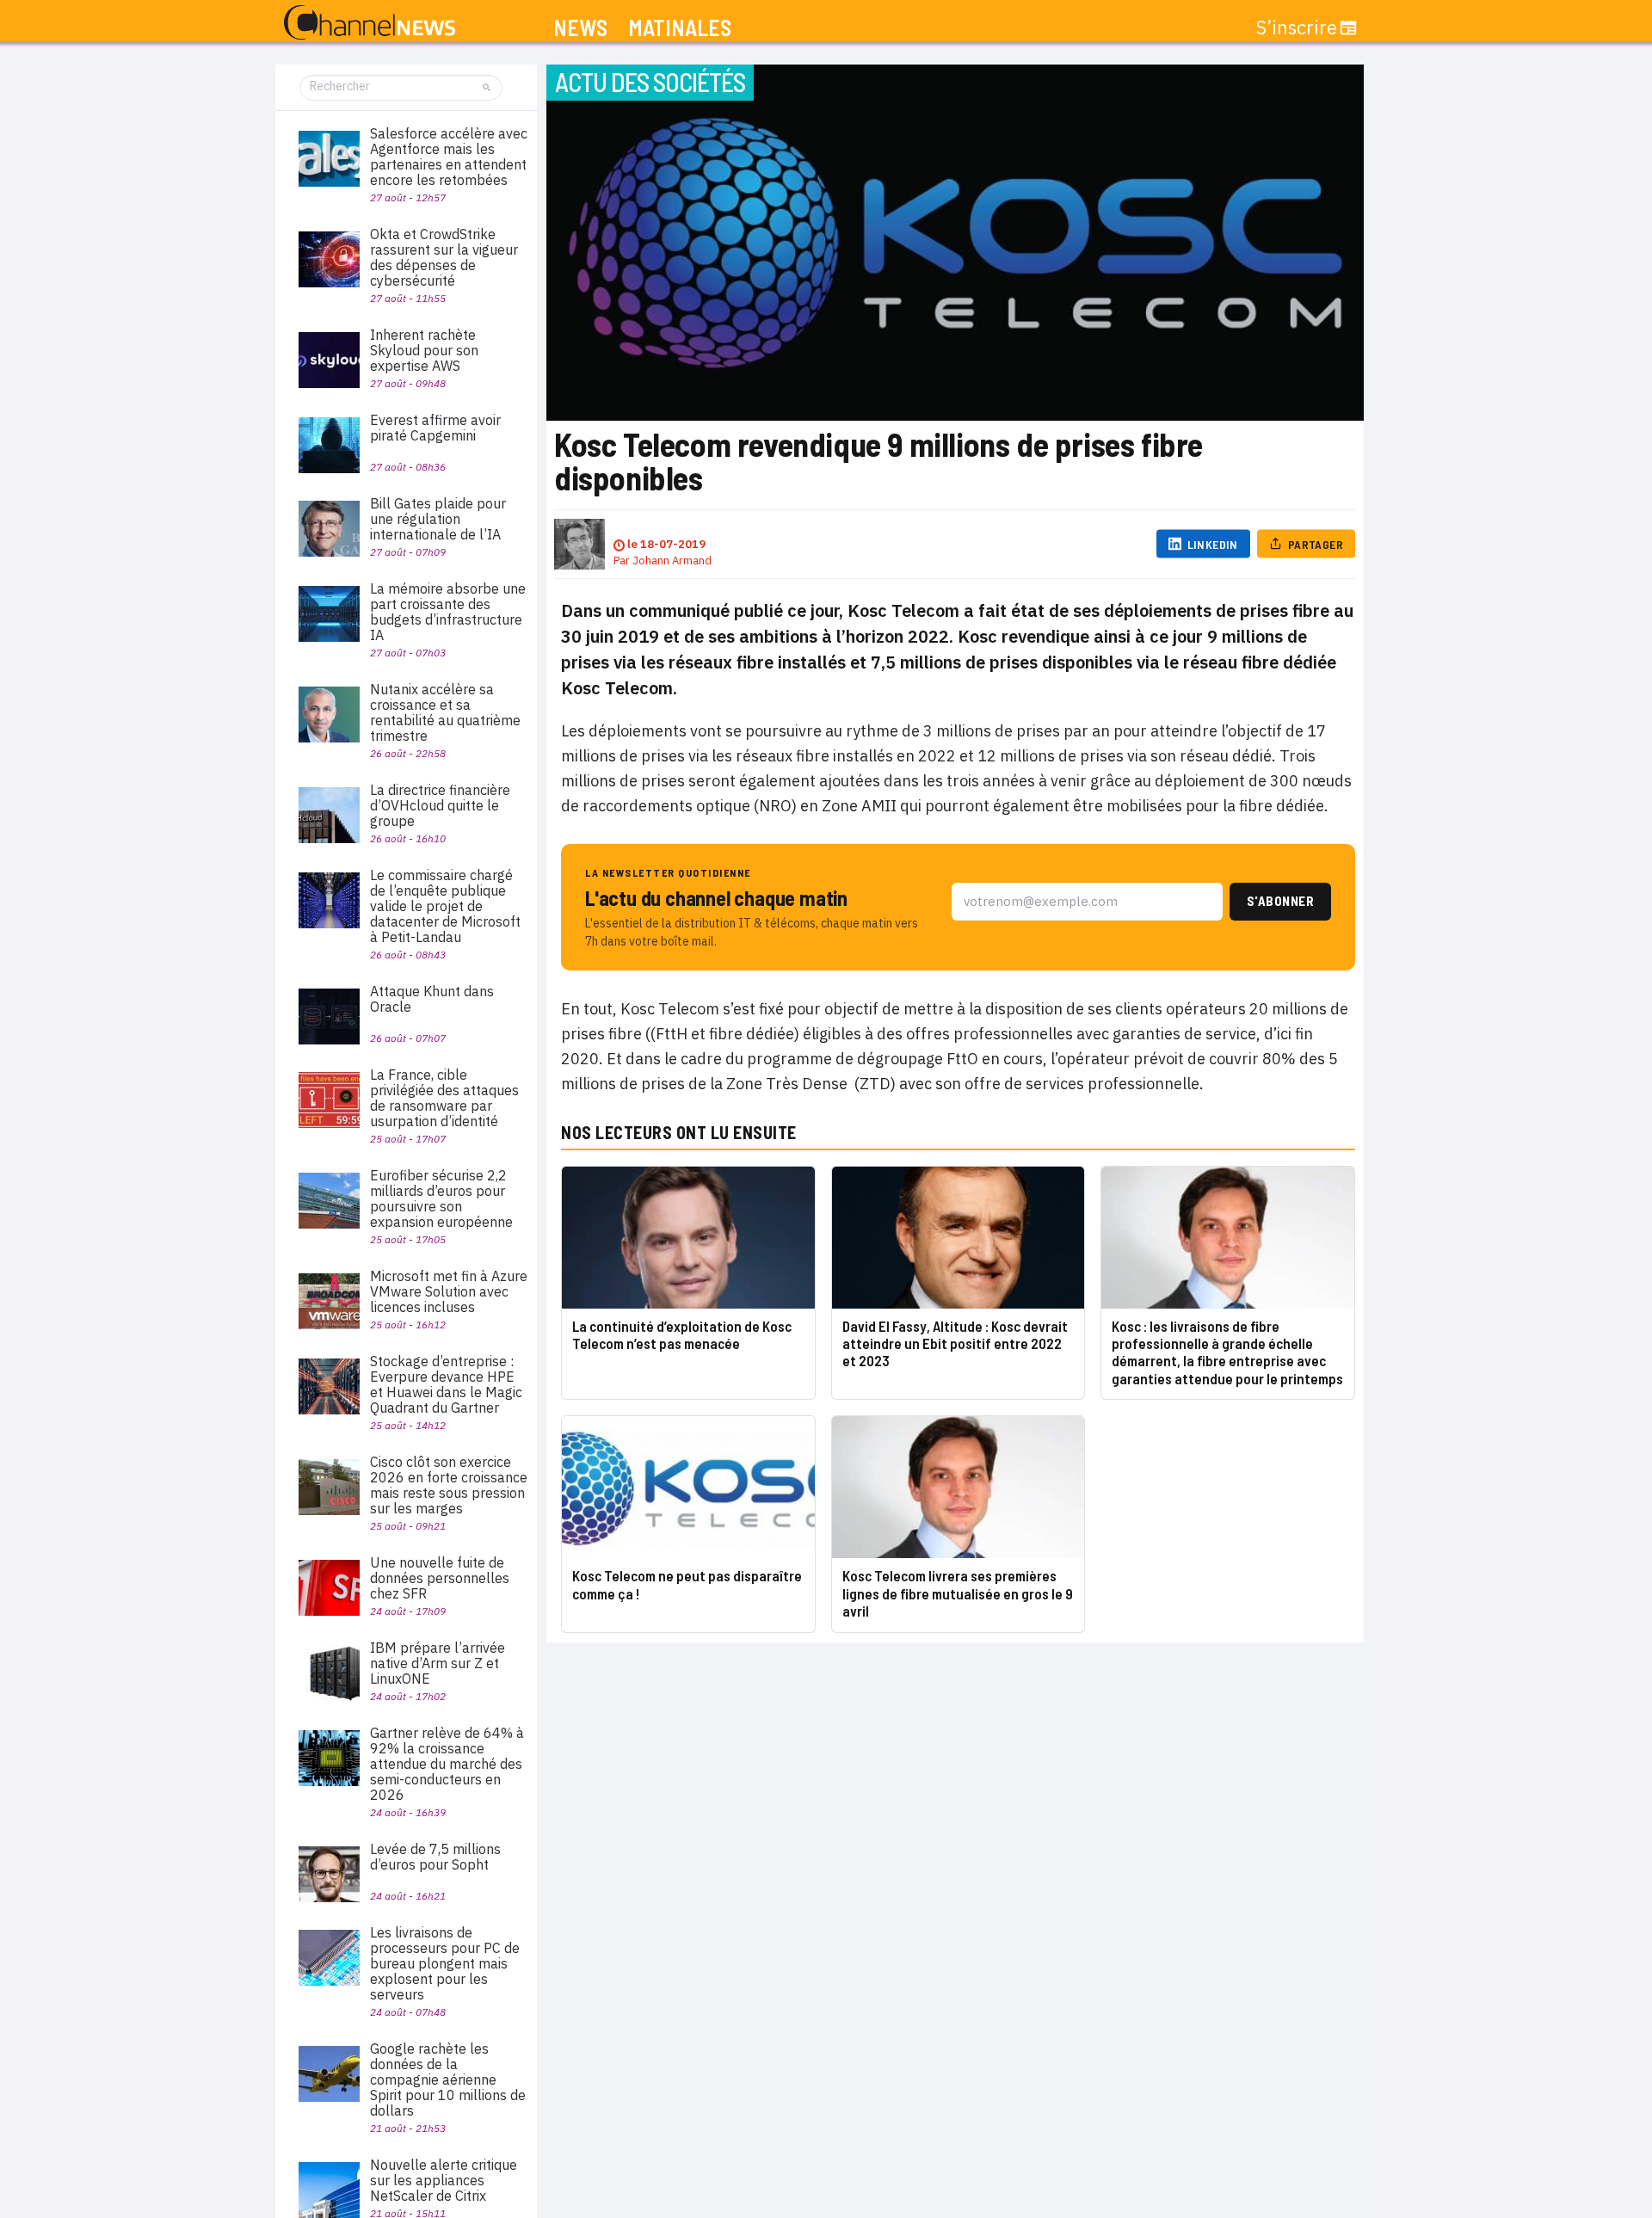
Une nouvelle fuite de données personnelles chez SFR (440, 1578)
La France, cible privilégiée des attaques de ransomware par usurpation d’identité (444, 1098)
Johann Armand (672, 561)
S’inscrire (1297, 28)
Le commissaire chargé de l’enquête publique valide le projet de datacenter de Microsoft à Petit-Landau (445, 906)
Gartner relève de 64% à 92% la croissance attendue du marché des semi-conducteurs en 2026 (447, 1764)
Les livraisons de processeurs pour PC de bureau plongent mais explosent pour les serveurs (445, 1963)
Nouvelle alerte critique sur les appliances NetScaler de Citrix (444, 2180)
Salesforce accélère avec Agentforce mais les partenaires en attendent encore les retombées (449, 157)
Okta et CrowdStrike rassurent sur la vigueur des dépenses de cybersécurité (444, 257)
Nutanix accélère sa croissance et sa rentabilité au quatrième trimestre (445, 712)
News (580, 28)
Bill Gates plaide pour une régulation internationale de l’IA (438, 519)
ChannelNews (370, 23)
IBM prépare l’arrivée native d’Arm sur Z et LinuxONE (438, 1663)
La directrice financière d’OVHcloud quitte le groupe (440, 805)
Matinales (680, 28)
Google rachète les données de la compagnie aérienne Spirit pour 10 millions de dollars (448, 2079)
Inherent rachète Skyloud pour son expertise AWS (424, 350)
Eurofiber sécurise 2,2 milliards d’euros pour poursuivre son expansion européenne (441, 1198)
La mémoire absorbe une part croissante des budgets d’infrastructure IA (448, 612)
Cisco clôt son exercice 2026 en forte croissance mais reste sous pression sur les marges (449, 1485)
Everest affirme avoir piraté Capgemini (435, 428)
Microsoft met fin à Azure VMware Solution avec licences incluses (449, 1291)
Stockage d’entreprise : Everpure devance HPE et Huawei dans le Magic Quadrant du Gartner (446, 1384)
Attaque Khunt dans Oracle (432, 999)
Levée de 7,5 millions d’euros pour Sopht (435, 1857)
